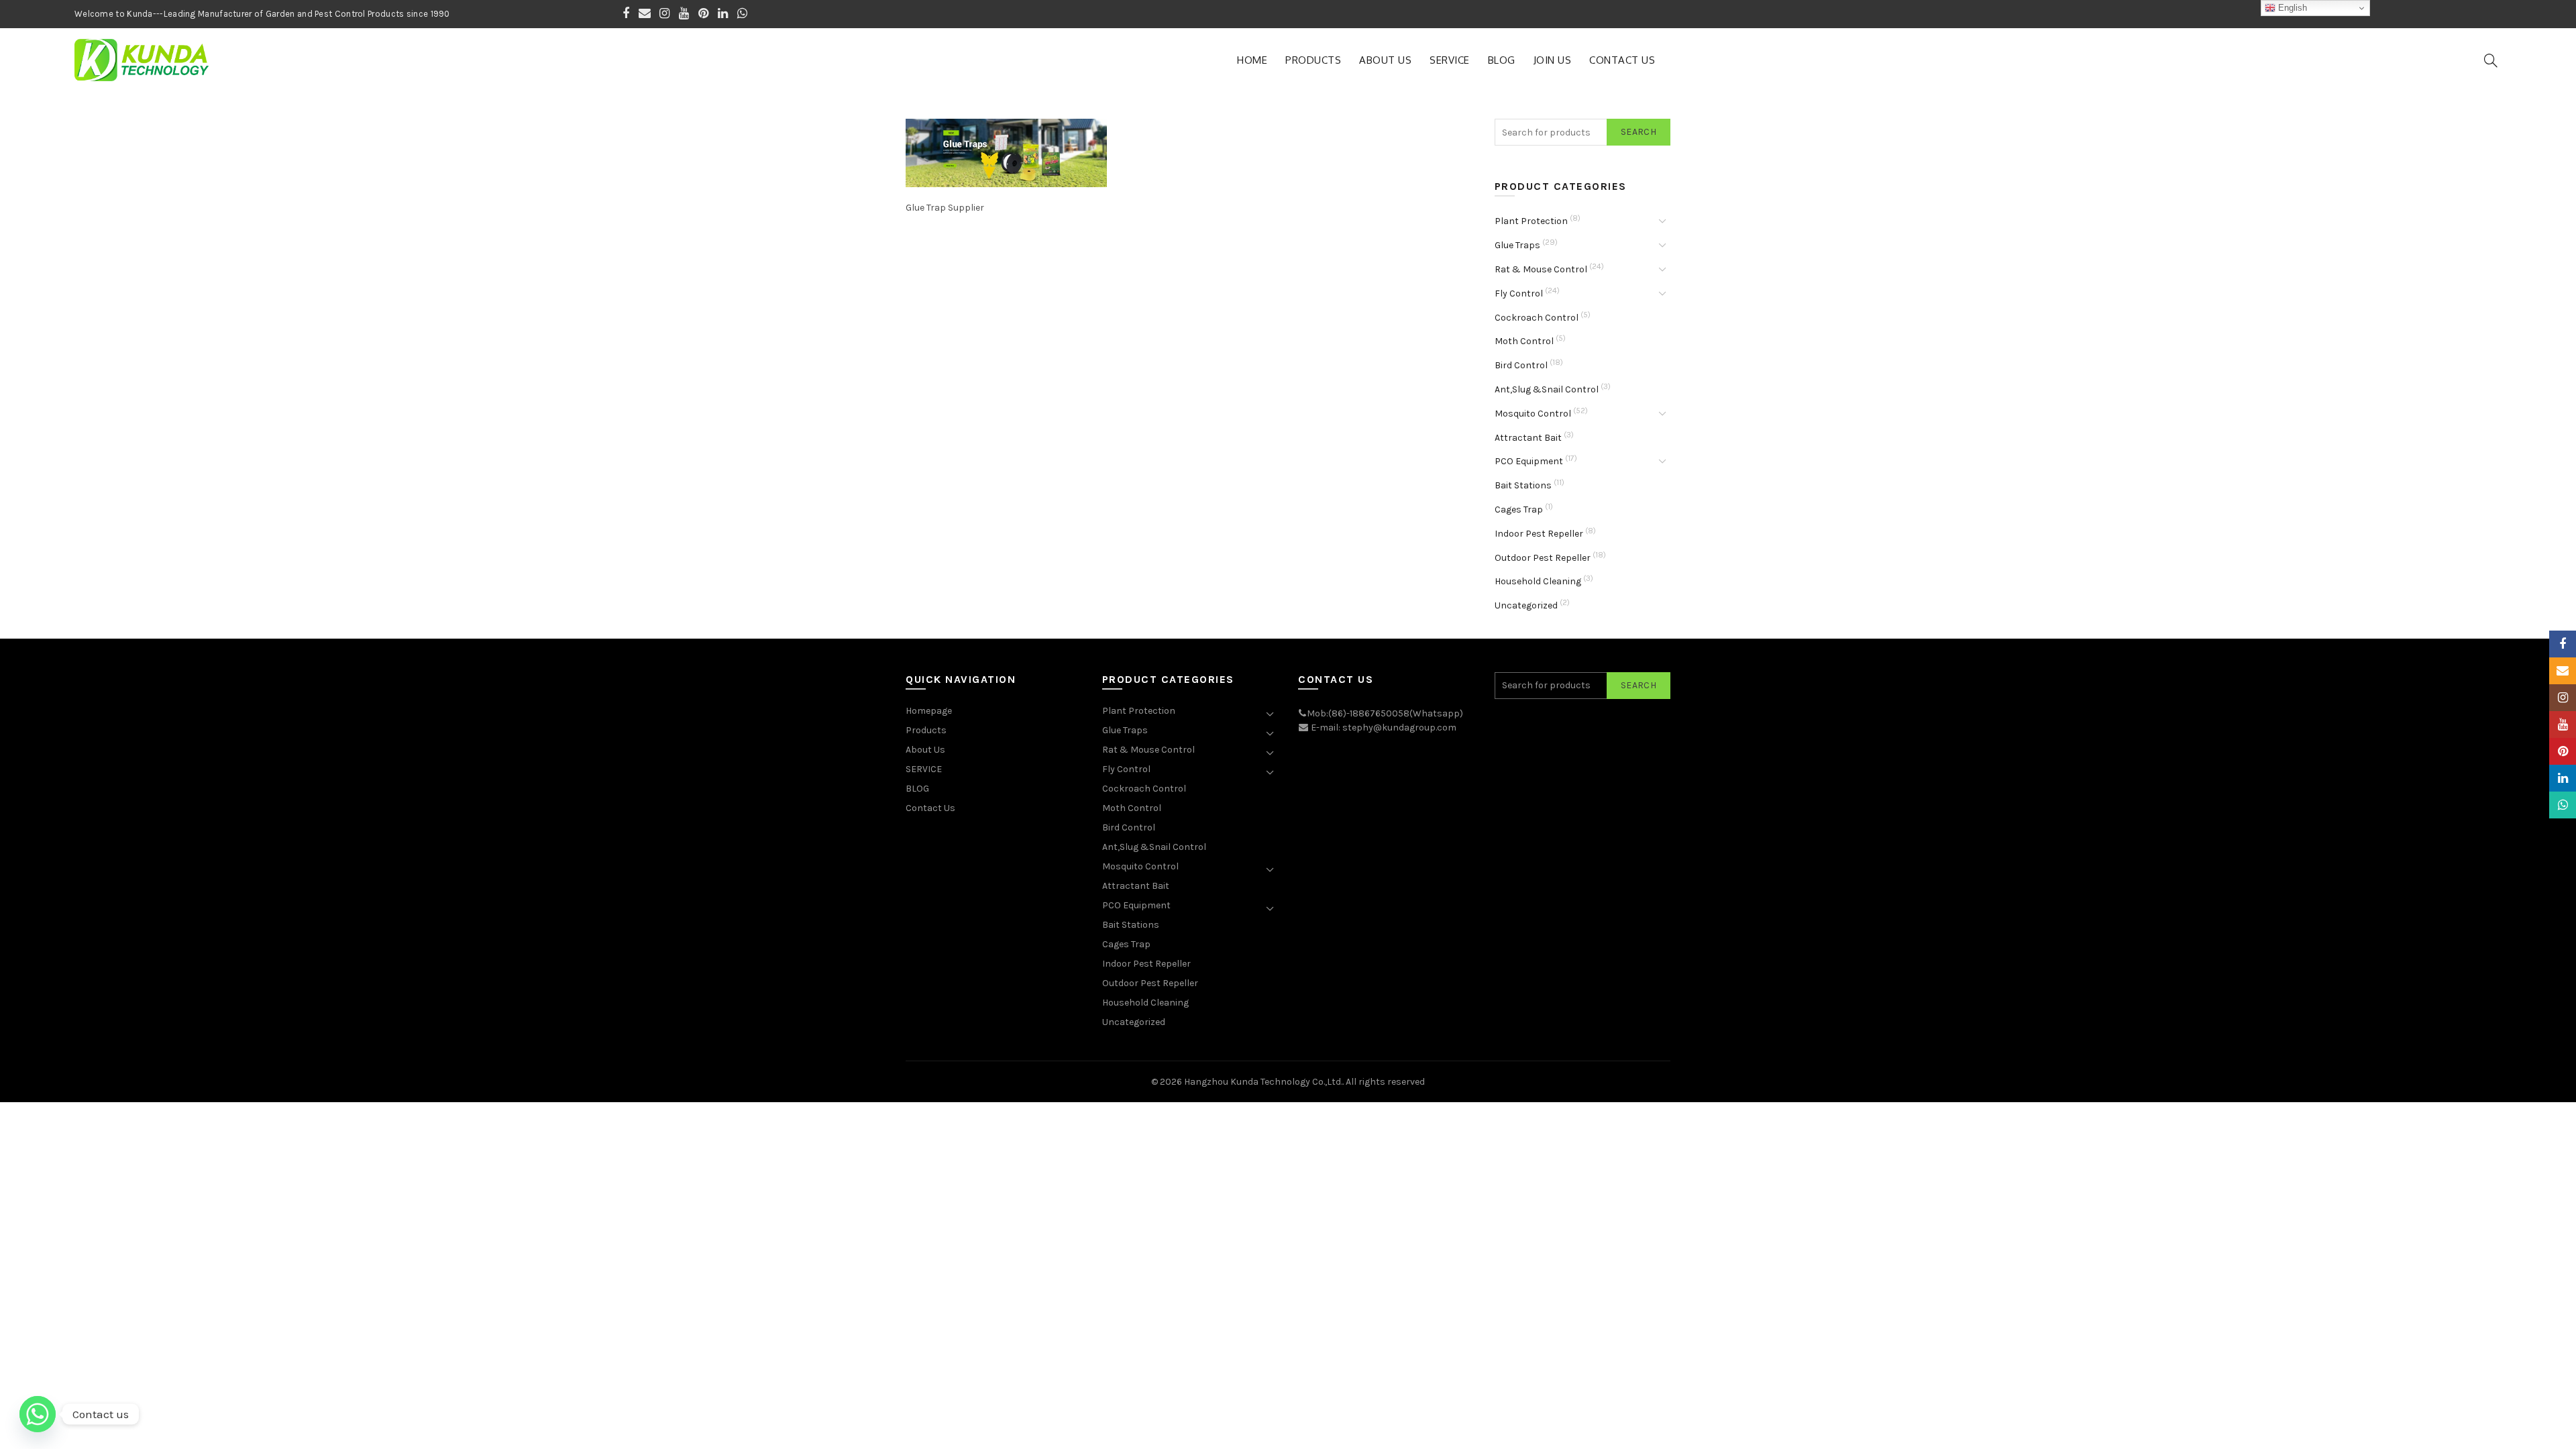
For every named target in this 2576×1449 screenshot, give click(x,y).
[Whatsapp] (38, 1414)
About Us (1385, 60)
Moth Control (1524, 341)
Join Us (1553, 60)
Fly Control (1519, 293)
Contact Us (1622, 60)
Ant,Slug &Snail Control (1547, 389)
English (2291, 8)
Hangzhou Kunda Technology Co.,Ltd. (1263, 1082)
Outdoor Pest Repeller (1543, 558)
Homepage (929, 711)
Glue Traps (1517, 245)
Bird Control (1521, 365)
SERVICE (1450, 60)
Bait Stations (1523, 485)
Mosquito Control (1533, 414)
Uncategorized (1526, 605)
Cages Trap (1519, 509)
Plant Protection (1531, 221)
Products (1313, 60)
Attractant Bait (1528, 438)
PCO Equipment (1529, 461)
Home (1252, 60)
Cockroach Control (1537, 318)
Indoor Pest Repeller (1539, 534)
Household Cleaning (1538, 581)
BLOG (1502, 60)
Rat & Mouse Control (1541, 269)
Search (1639, 132)
